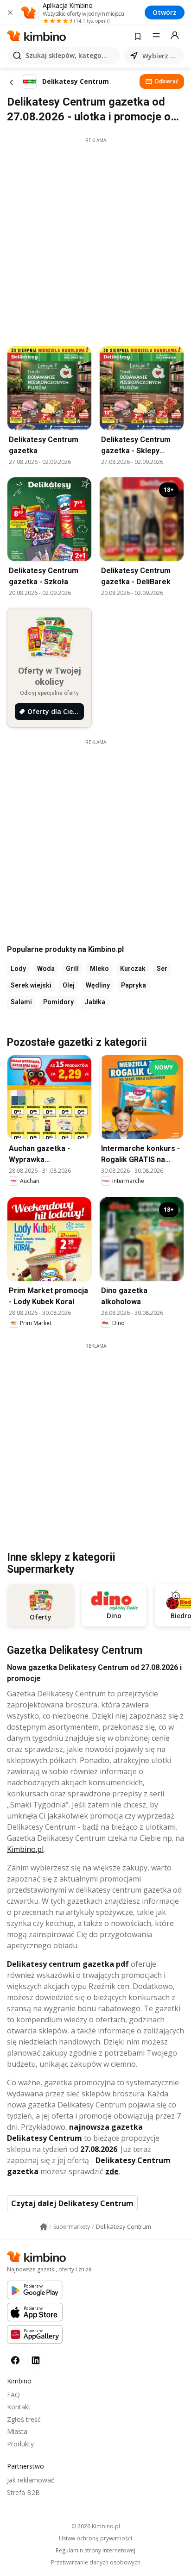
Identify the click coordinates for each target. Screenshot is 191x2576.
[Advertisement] (95, 239)
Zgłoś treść (24, 2419)
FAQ (13, 2395)
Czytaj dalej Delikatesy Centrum (72, 2203)
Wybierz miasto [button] (161, 56)
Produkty (20, 2444)
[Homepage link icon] (44, 2227)
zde (112, 2171)
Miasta (17, 2431)
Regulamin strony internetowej (95, 2551)
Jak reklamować (31, 2480)
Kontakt (19, 2407)
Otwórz (165, 12)
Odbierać (166, 81)
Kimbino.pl (25, 1849)
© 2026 (96, 2526)
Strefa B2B (23, 2492)
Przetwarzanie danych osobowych (96, 2563)
